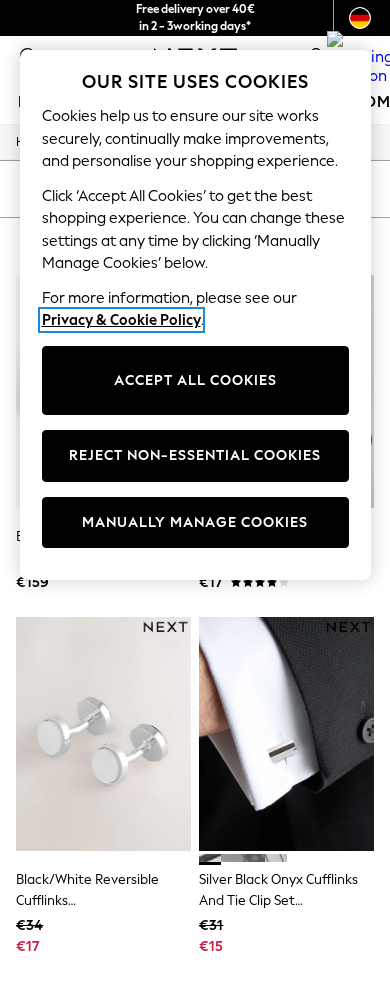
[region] (195, 315)
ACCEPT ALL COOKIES (195, 380)
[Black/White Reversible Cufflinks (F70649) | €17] (103, 733)
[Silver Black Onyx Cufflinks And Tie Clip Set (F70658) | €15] (286, 733)
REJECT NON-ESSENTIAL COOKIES (195, 455)
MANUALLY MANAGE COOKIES (195, 522)
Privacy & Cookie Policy (121, 320)
